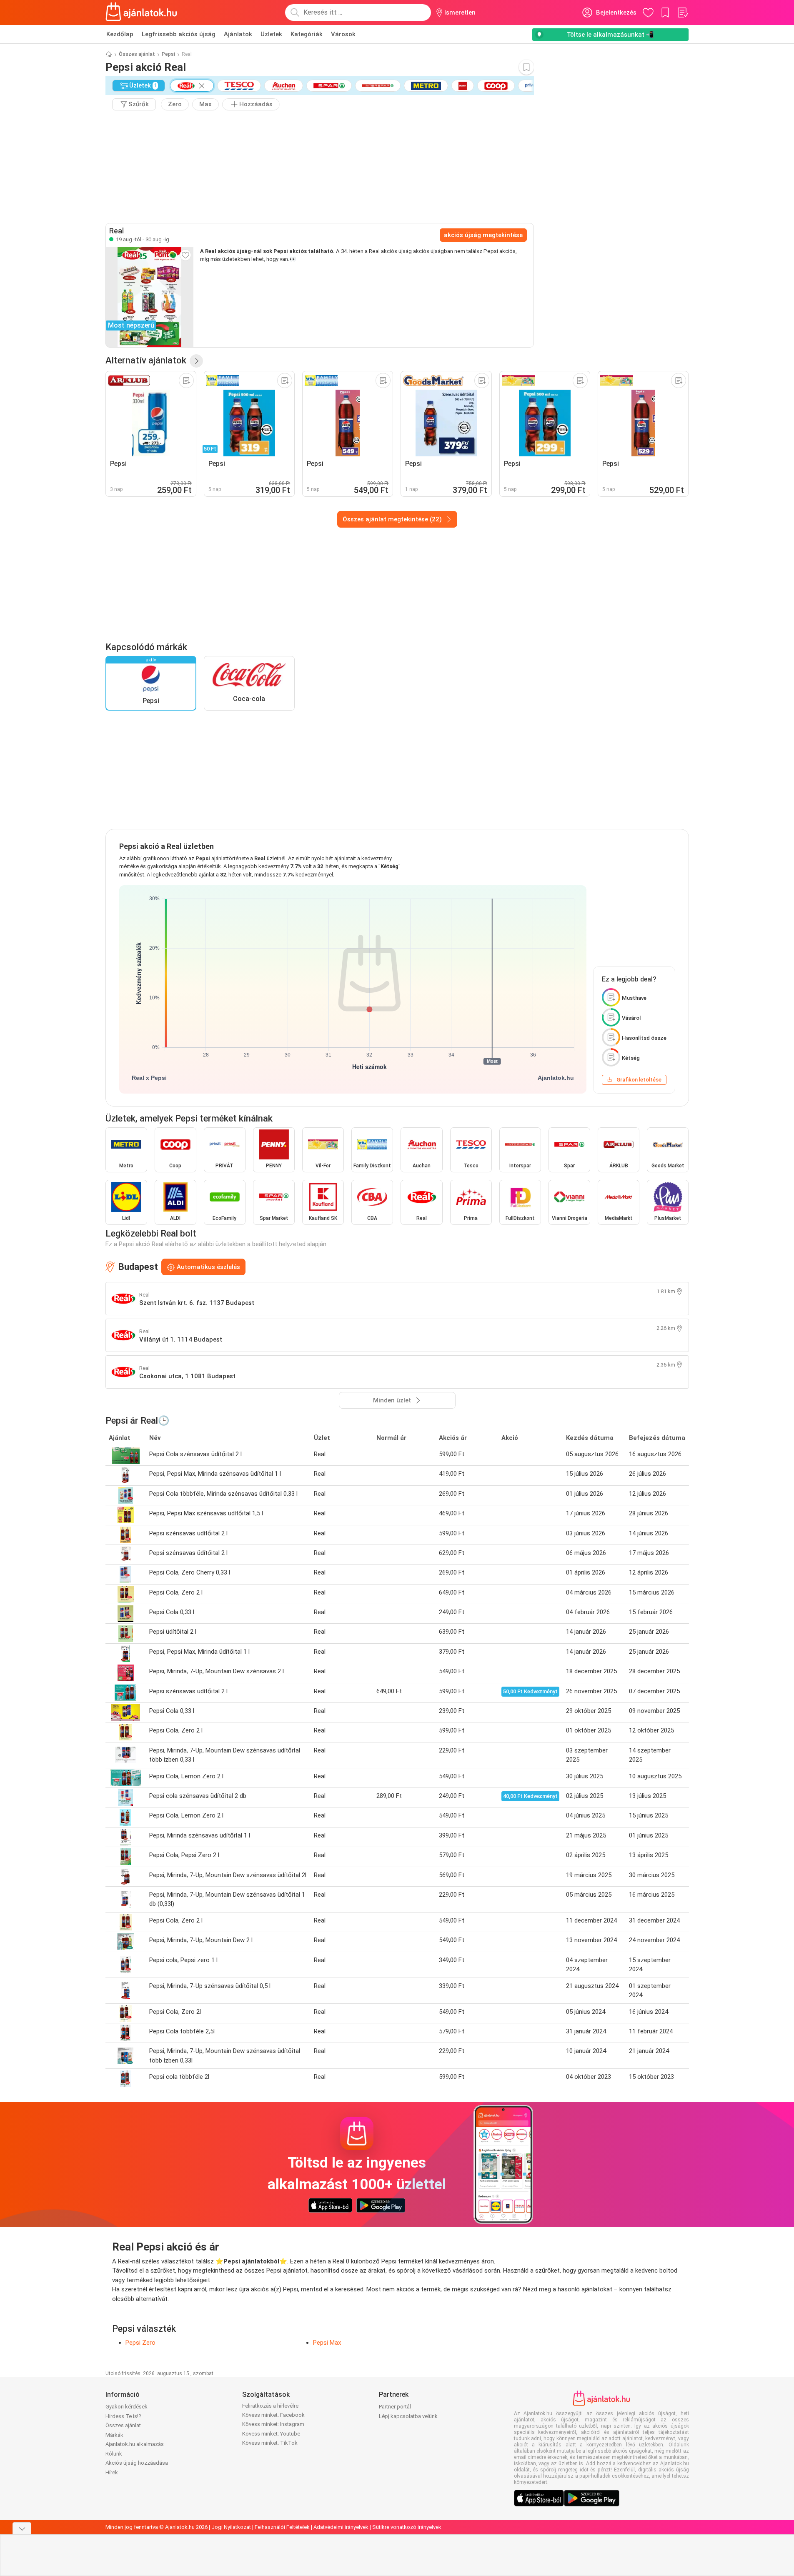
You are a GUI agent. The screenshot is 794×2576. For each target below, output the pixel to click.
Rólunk (114, 2454)
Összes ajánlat (137, 54)
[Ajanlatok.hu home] (142, 13)
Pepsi (168, 54)
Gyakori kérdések (126, 2407)
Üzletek (271, 34)
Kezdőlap (120, 34)
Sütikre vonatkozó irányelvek (407, 2527)
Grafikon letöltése (639, 1080)
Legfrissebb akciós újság (179, 34)
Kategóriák (307, 34)
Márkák (114, 2435)
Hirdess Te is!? (123, 2416)
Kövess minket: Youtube (271, 2434)
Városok (343, 34)
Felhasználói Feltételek (282, 2527)
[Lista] (682, 13)
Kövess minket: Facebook (273, 2415)
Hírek (112, 2472)
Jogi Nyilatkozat (231, 2527)
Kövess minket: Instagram (273, 2424)
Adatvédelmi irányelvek (341, 2527)
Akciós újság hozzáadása (137, 2463)
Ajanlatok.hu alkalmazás (135, 2444)
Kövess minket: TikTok (270, 2443)
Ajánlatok (238, 34)
